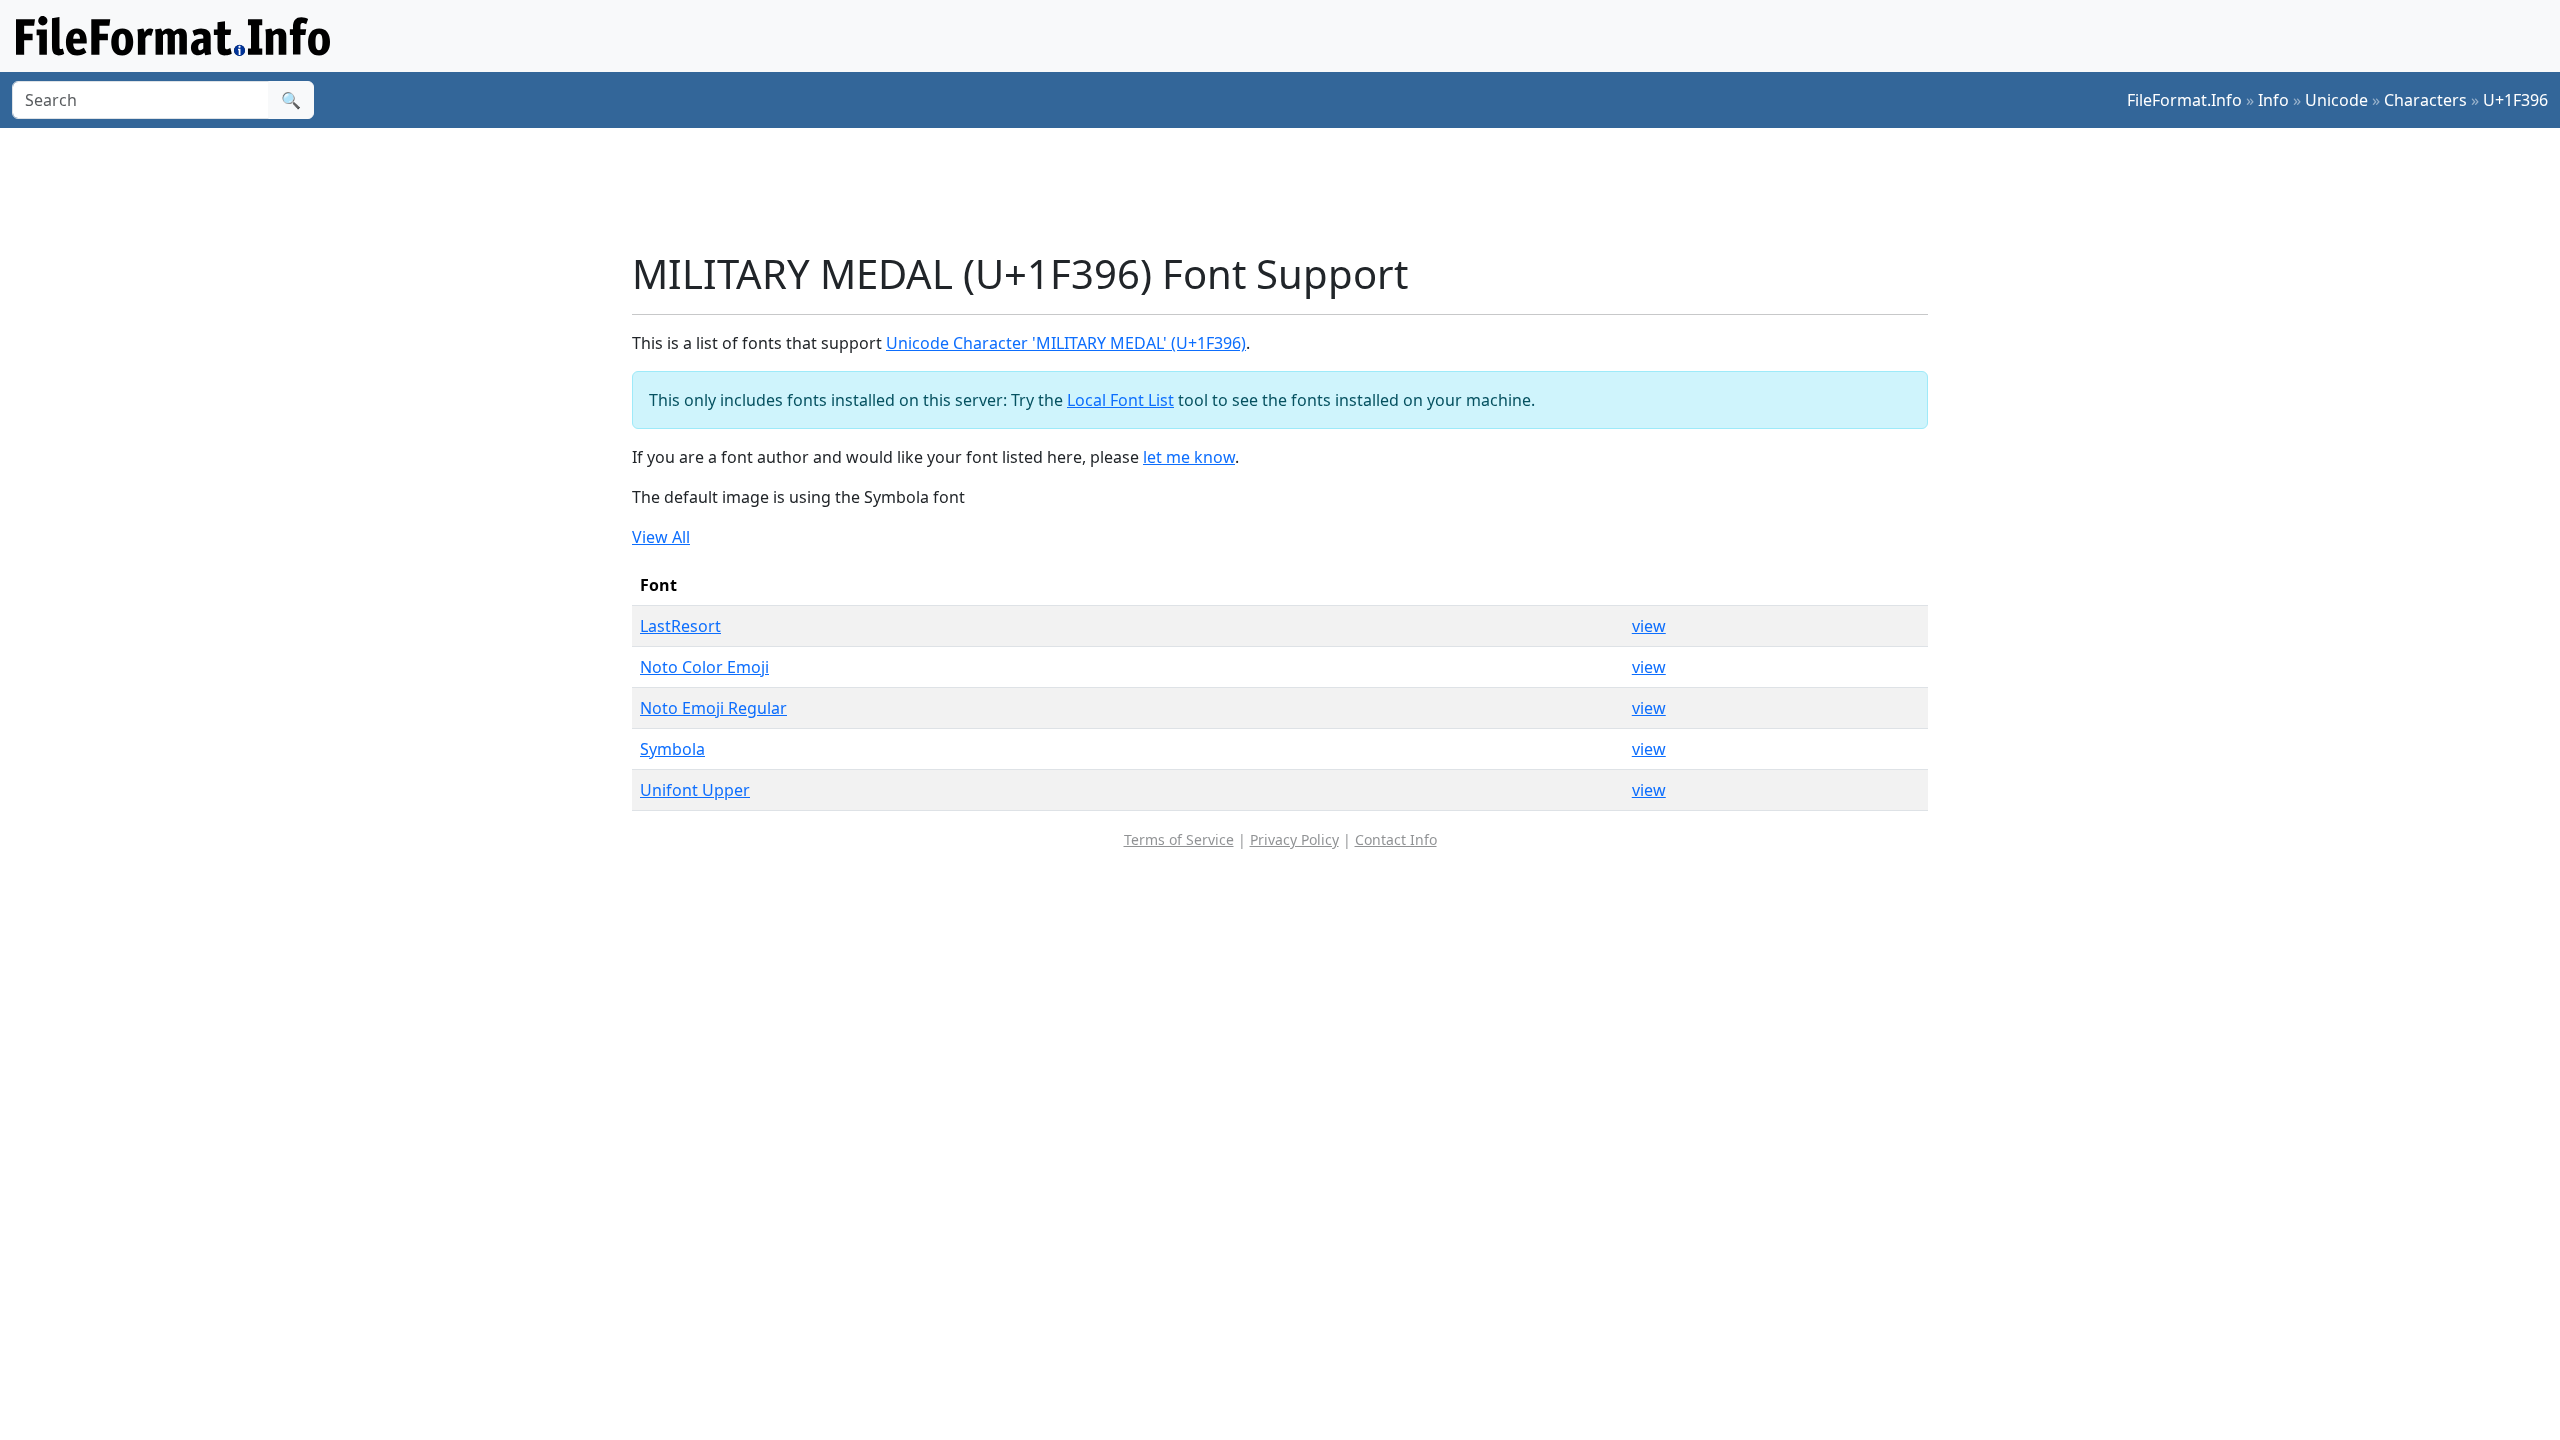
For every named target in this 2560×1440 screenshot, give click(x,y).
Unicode (2336, 100)
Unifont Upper (695, 790)
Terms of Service (1179, 839)
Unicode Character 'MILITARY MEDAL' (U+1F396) (1066, 343)
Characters (2425, 100)
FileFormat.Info (2184, 100)
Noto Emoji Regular (713, 708)
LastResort (680, 626)
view (1649, 626)
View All (661, 537)
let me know (1189, 457)
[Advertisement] (1292, 189)
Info (2273, 100)
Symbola (672, 749)
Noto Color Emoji (704, 667)
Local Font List (1120, 400)
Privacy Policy (1294, 839)
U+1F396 (2515, 100)
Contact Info (1396, 839)
